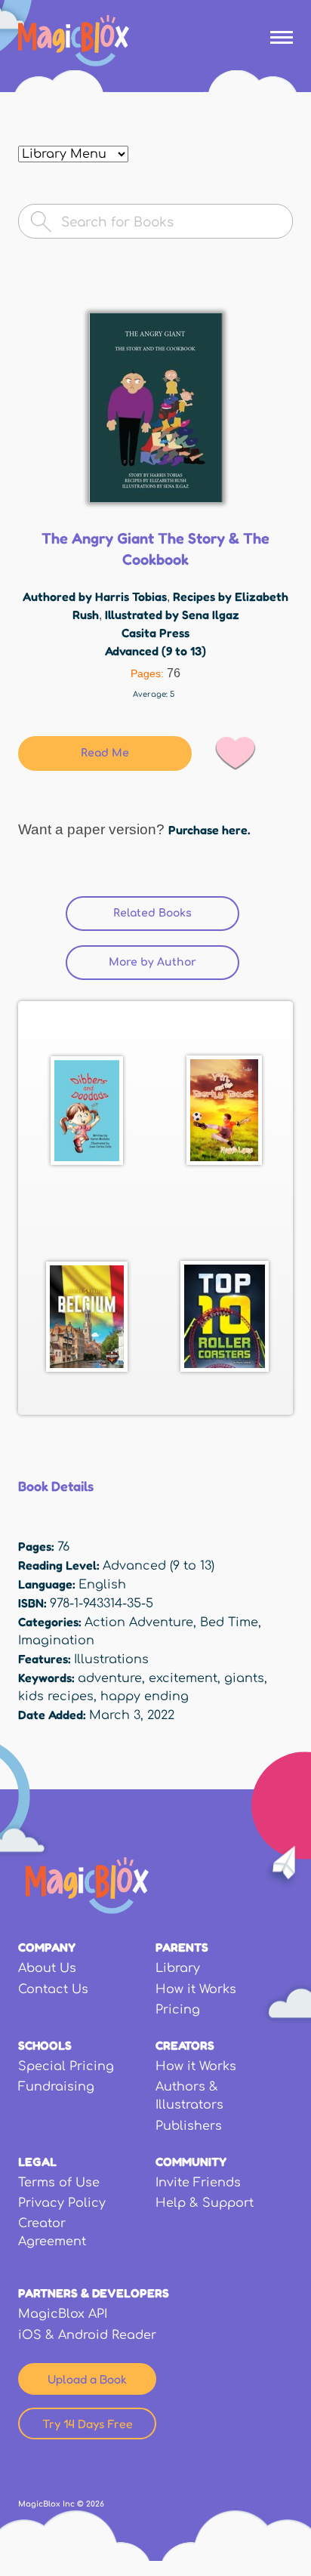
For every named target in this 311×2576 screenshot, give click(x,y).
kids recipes (56, 1696)
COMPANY (47, 1947)
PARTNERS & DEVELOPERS (94, 2293)
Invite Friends (198, 2183)
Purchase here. (209, 830)
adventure (110, 1678)
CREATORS (185, 2045)
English (102, 1585)
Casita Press (155, 633)
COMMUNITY (191, 2162)
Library (178, 1968)
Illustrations (111, 1659)
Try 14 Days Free (88, 2423)
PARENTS (182, 1947)
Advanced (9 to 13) (155, 651)
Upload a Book (87, 2379)
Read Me (105, 753)
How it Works (196, 1989)
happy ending (145, 1696)
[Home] (74, 41)
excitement (183, 1678)
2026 (95, 2504)
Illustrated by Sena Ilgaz (172, 615)
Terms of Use (59, 2183)
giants (244, 1678)
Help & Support (205, 2203)
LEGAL (37, 2162)
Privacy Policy (62, 2203)
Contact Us (53, 1989)
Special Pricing (66, 2066)
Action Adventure (139, 1622)
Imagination (56, 1641)
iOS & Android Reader (87, 2335)
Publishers (189, 2126)
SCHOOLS (45, 2045)
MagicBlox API (63, 2314)
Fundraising (56, 2087)
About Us (47, 1968)
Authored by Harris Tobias (95, 596)
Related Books (176, 913)
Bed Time (229, 1622)
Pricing (178, 2010)
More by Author (152, 962)
